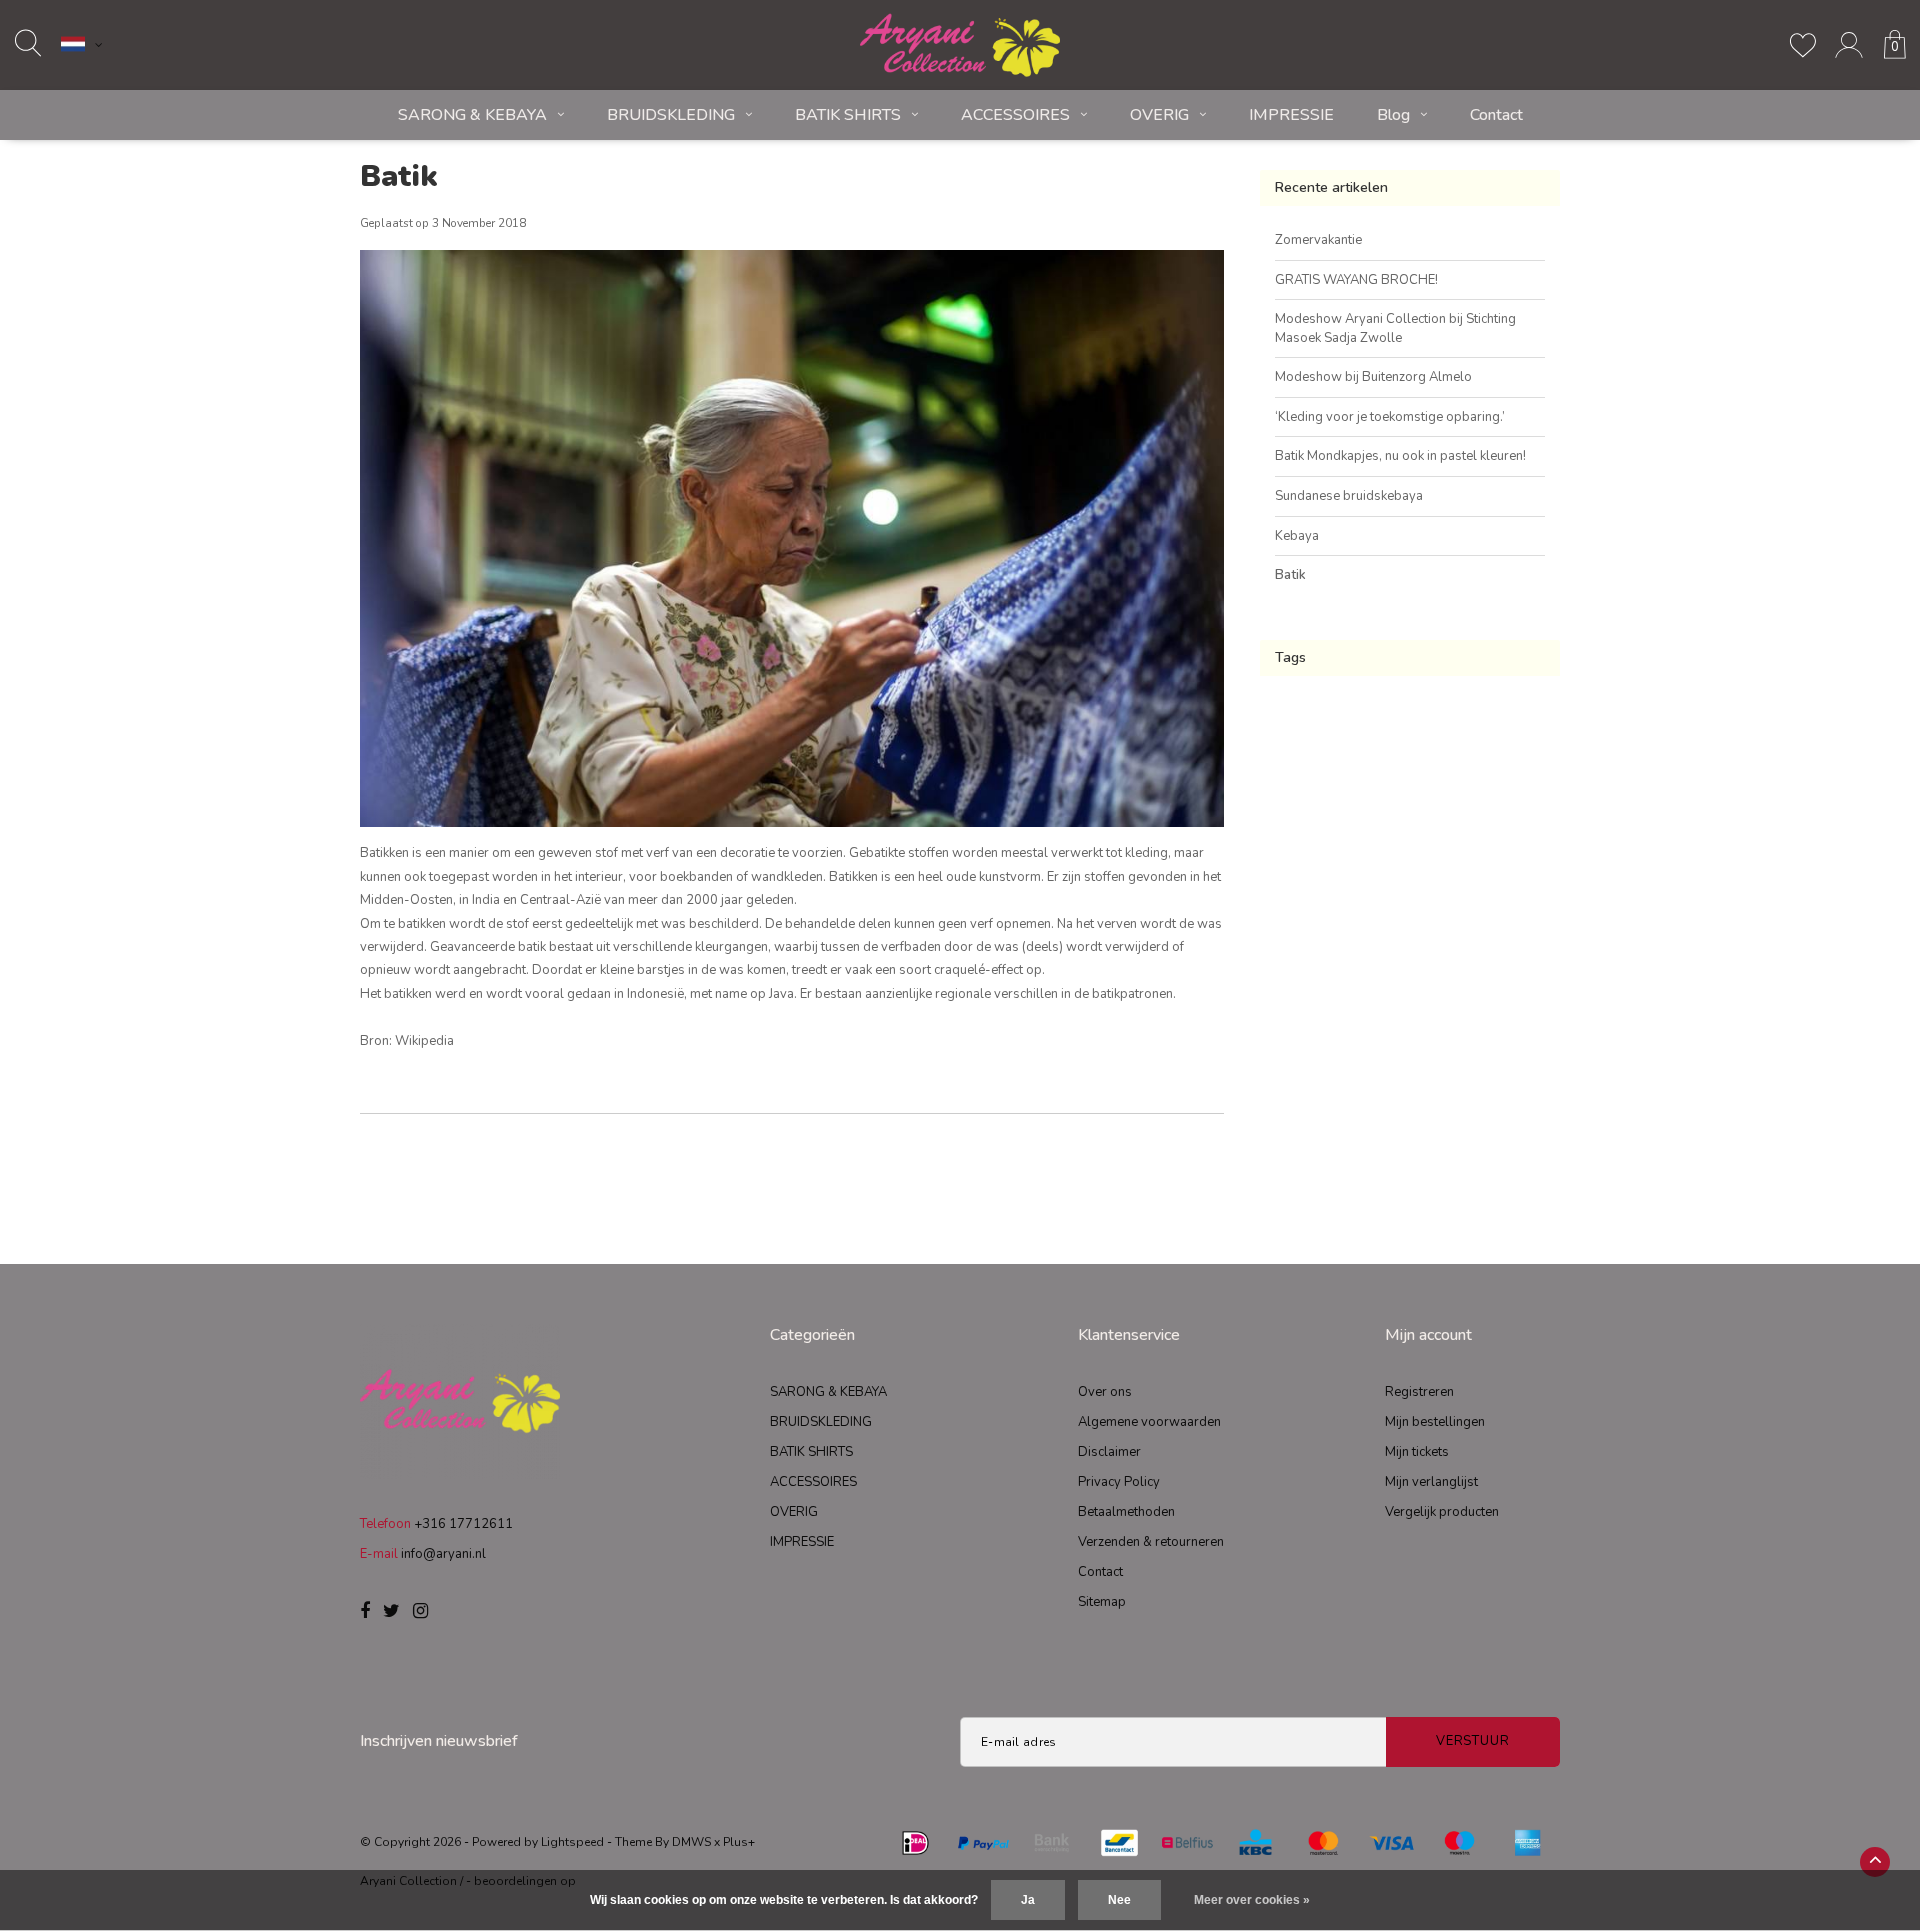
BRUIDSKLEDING (671, 115)
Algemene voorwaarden (1149, 1422)
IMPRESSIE (1291, 115)
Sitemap (1102, 1602)
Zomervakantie (1318, 240)
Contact (1496, 115)
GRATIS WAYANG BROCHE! (1356, 280)
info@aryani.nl (443, 1554)
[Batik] (792, 546)
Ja (1028, 1900)
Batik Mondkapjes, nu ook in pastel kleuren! (1400, 456)
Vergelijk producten (1442, 1512)
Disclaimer (1109, 1452)
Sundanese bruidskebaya (1349, 496)
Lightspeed (572, 1842)
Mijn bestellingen (1435, 1422)
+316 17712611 (463, 1524)
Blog (1393, 115)
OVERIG (1159, 115)
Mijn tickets (1417, 1452)
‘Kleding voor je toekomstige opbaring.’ (1390, 417)
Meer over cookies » (1252, 1900)
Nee (1119, 1900)
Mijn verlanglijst (1431, 1482)
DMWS (691, 1842)
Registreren (1419, 1392)
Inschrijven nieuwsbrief (439, 1741)
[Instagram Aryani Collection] (420, 1612)
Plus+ (739, 1842)
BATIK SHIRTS (848, 115)
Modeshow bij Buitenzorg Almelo (1373, 377)
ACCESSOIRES (1015, 115)
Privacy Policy (1119, 1482)
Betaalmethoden (1126, 1512)
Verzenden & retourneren (1151, 1542)
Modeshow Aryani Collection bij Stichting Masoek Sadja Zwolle (1395, 328)
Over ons (1105, 1392)
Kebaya (1297, 536)
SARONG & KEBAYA (472, 115)
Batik (399, 176)
